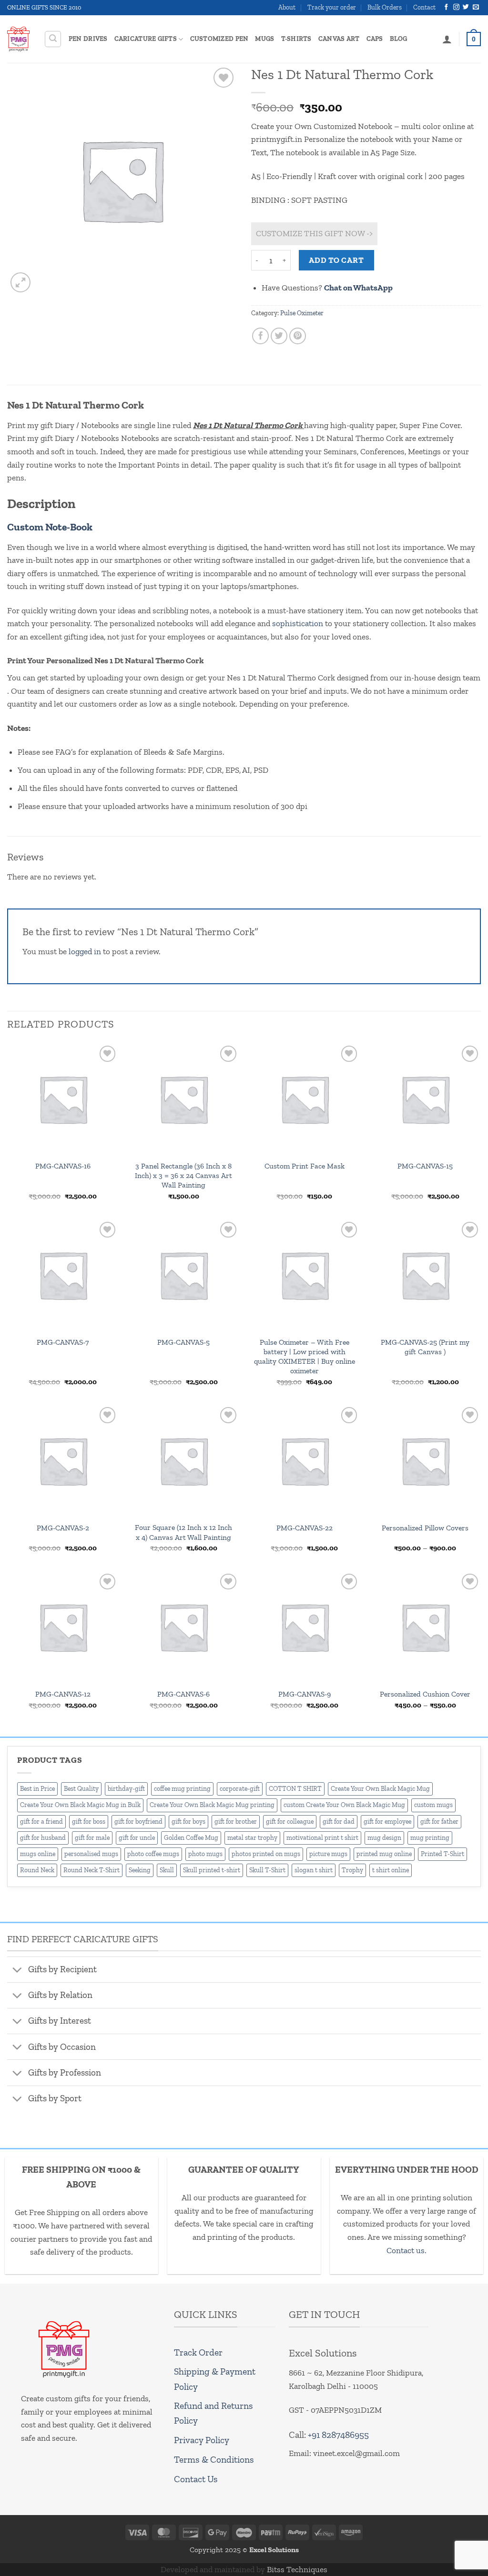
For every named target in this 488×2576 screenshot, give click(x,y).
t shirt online (391, 1870)
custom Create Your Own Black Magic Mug (344, 1805)
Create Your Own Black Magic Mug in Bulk (80, 1805)
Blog (399, 39)
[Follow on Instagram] (456, 7)
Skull (167, 1870)
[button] (53, 39)
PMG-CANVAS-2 (63, 1528)
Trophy (352, 1870)
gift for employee (387, 1822)
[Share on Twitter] (279, 336)
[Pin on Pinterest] (298, 336)
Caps (375, 39)
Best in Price (37, 1789)
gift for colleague (290, 1822)
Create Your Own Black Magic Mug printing (212, 1805)
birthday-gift (126, 1789)
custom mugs (433, 1805)
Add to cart (336, 260)
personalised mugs (91, 1854)
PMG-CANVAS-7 (63, 1342)
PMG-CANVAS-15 (425, 1166)
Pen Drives (88, 39)
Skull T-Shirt (267, 1870)
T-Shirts (296, 39)
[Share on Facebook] (261, 336)
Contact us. (407, 2250)
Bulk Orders (385, 7)
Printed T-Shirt (442, 1854)
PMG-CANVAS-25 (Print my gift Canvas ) (425, 1347)
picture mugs (328, 1854)
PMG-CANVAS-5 (183, 1342)
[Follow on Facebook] (446, 7)
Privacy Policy (202, 2440)
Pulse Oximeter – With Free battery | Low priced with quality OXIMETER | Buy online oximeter (305, 1357)
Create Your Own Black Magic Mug (380, 1789)
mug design (384, 1838)
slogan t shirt (314, 1870)
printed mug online (384, 1854)
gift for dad (339, 1822)
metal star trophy (252, 1838)
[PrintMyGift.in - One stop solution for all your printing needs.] (18, 39)
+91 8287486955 (338, 2435)
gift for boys (188, 1822)
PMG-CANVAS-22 (305, 1528)
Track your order (332, 7)
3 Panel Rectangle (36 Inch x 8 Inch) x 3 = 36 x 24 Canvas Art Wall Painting (183, 1175)
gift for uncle (137, 1838)
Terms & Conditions (214, 2460)
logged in (85, 951)
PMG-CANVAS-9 (305, 1694)
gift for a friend (41, 1822)
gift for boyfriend (138, 1822)
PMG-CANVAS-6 (183, 1694)
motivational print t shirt (322, 1838)
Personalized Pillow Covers (425, 1528)
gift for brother (236, 1822)
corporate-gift (240, 1789)
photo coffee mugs (153, 1854)
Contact (424, 7)
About (287, 7)
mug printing (430, 1838)
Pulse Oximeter (302, 313)
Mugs (264, 39)
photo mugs (205, 1854)
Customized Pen (219, 39)
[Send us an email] (476, 7)
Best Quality (81, 1789)
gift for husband (43, 1838)
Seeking (140, 1870)
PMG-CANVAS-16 (63, 1166)
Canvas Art (339, 39)
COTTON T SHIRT (295, 1789)
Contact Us (196, 2479)
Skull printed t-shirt (212, 1870)
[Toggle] (17, 1970)
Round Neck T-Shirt (91, 1870)
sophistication (298, 623)
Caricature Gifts (146, 39)
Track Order (198, 2352)
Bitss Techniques (297, 2569)
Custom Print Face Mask (305, 1166)
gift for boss (89, 1822)
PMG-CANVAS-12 (63, 1694)
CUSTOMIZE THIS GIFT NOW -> (314, 233)
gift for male (92, 1838)
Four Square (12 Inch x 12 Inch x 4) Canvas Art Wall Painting (183, 1532)
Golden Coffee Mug (191, 1838)
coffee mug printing (182, 1789)
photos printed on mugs (266, 1854)
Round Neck (37, 1870)
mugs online (38, 1854)
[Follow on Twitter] (466, 7)
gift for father (439, 1822)
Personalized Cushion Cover (425, 1694)
